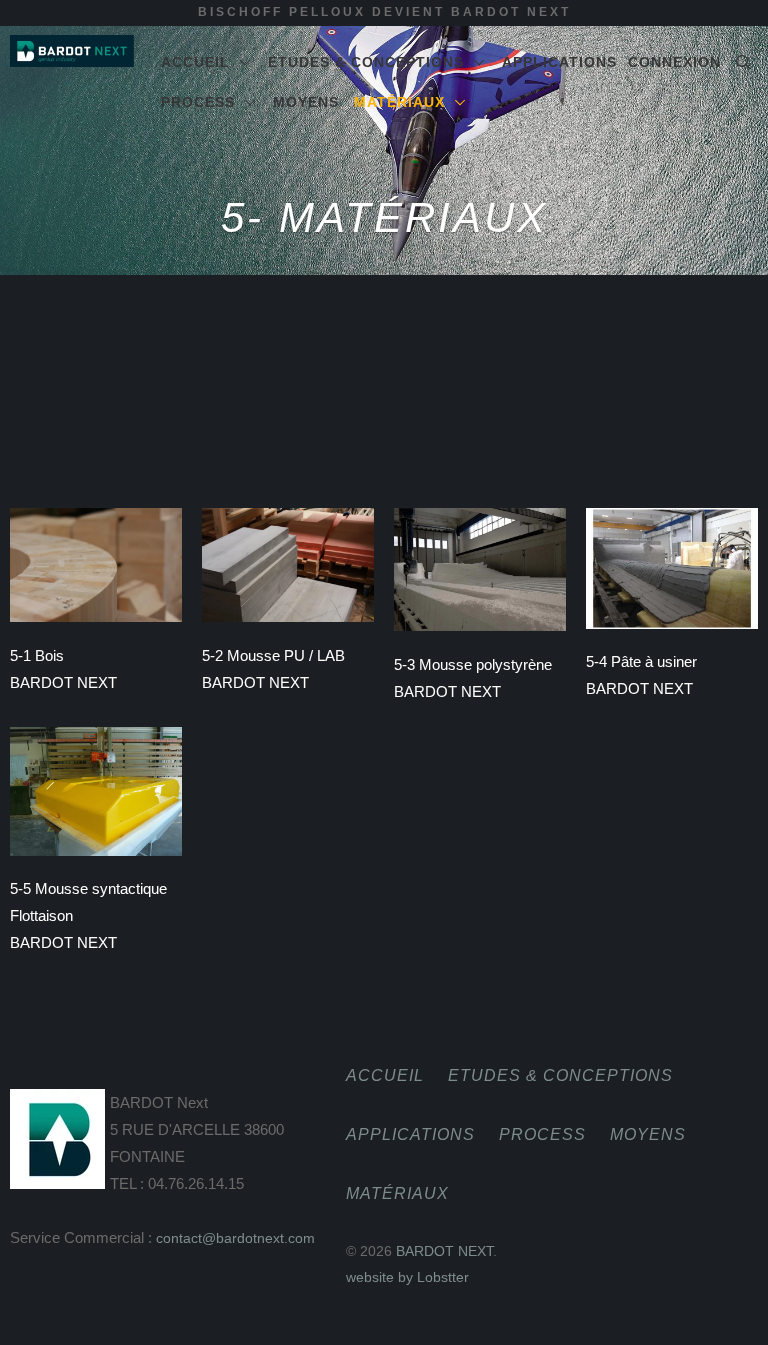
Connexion (674, 62)
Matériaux (404, 102)
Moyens (306, 102)
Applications (559, 62)
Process (203, 102)
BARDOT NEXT (444, 1251)
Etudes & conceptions (371, 62)
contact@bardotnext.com (235, 1238)
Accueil (200, 62)
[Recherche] (745, 62)
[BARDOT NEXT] (72, 51)
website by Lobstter (407, 1277)
